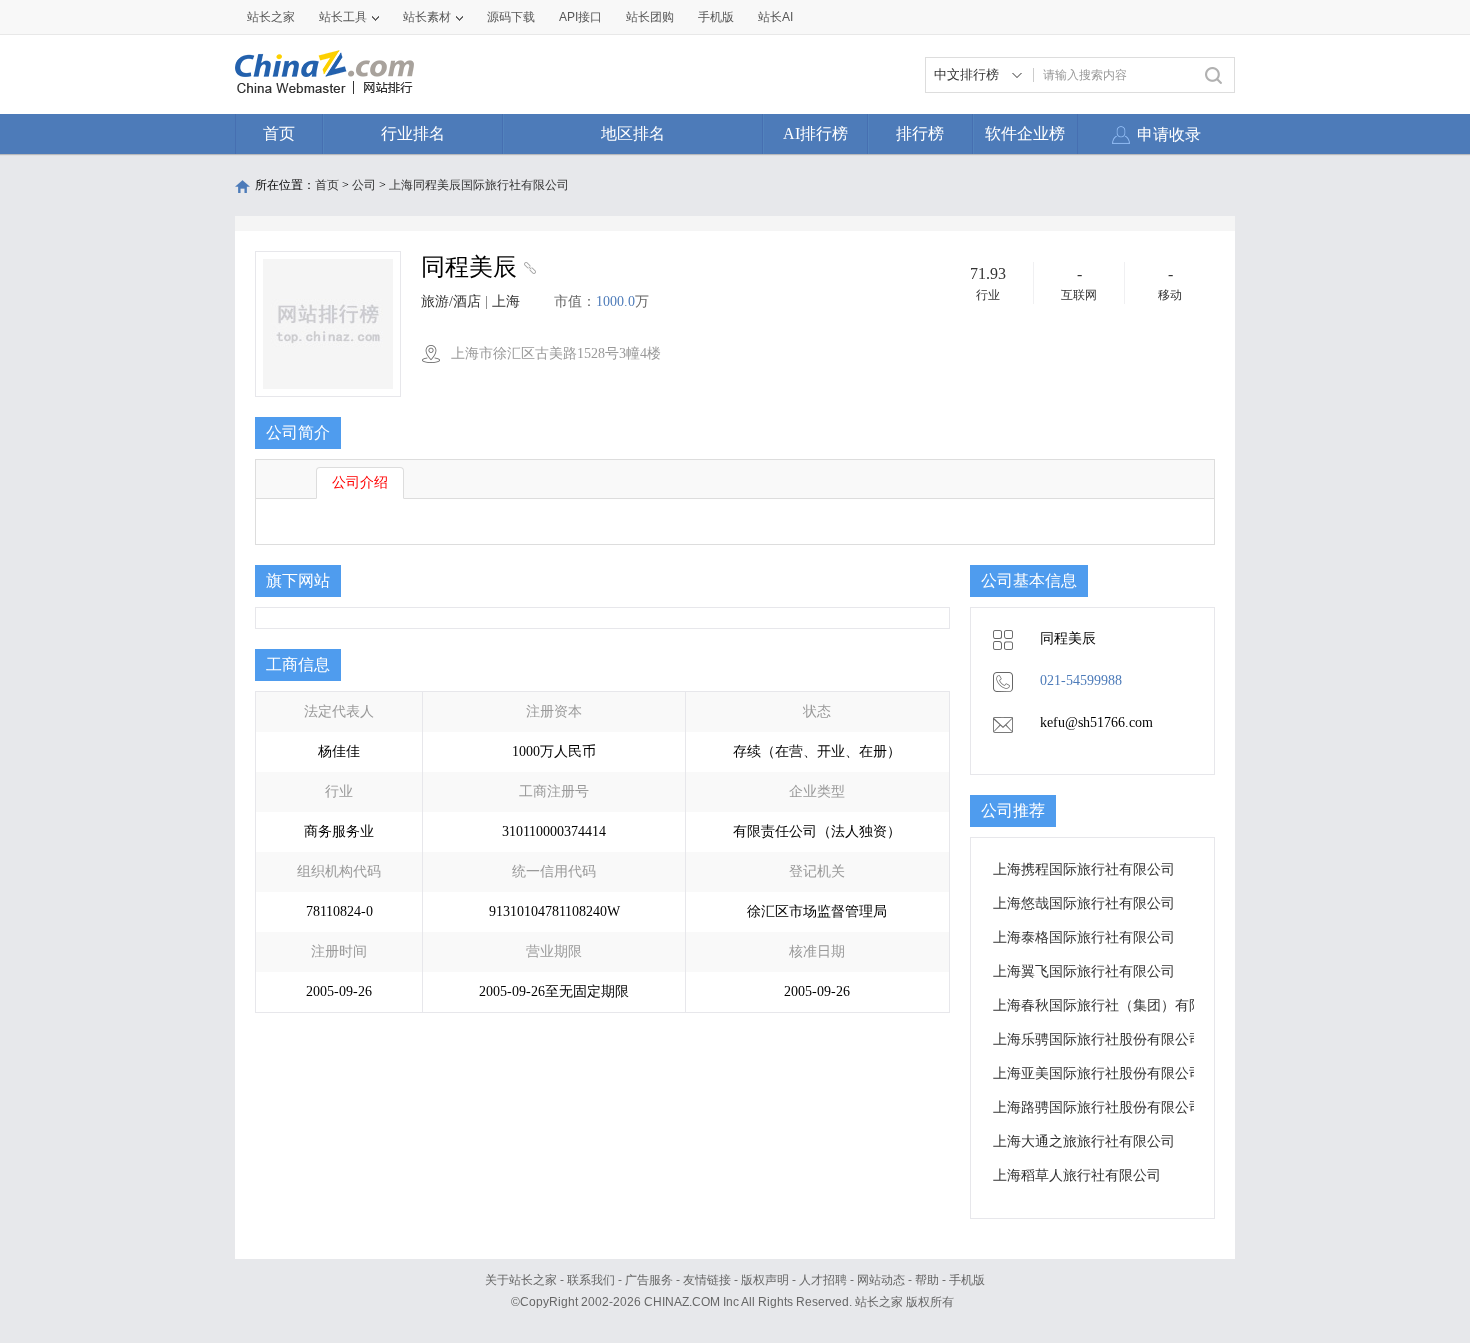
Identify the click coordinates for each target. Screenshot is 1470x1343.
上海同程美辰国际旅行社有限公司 (479, 185)
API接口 (580, 17)
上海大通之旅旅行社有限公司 (1084, 1141)
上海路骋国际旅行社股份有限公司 (1098, 1107)
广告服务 (649, 1280)
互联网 (1079, 295)
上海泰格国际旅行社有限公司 (1084, 937)
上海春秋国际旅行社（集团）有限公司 (1112, 1005)
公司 (364, 185)
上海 (506, 301)
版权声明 (765, 1280)
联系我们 (591, 1280)
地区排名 (633, 133)
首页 (279, 133)
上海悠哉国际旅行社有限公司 (1084, 903)
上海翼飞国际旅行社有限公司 (1084, 971)
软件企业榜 (1025, 133)
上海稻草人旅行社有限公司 (1077, 1175)
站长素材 (427, 17)
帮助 (927, 1280)
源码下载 (511, 17)
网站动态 (881, 1280)
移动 (1170, 295)
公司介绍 (360, 482)
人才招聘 (823, 1280)
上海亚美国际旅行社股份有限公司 (1098, 1073)
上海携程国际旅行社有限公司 (1084, 869)
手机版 (967, 1280)
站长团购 (650, 17)
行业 (988, 295)
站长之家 (271, 17)
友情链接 (707, 1280)
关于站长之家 (521, 1280)
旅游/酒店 (451, 301)
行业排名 (413, 133)
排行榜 (920, 133)
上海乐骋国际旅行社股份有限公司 (1098, 1039)
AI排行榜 (815, 133)
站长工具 (343, 17)
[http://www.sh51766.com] (527, 270)
